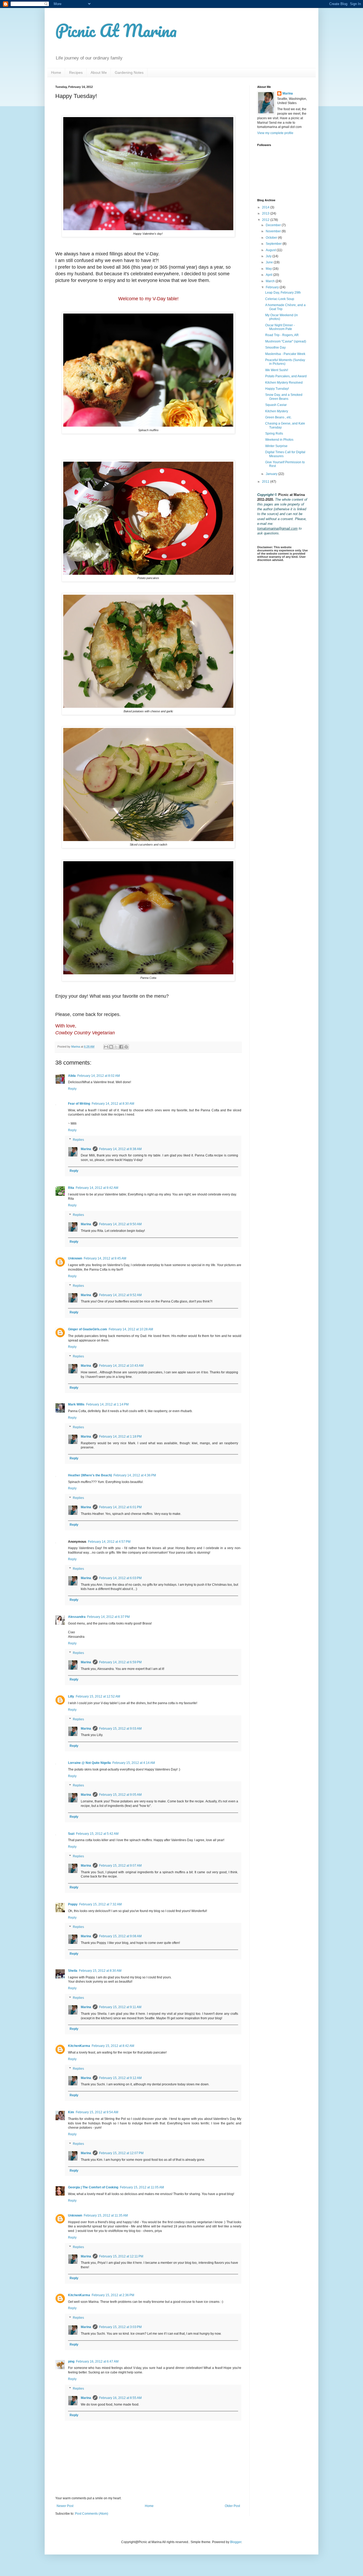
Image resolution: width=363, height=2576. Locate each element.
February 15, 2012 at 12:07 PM (121, 2153)
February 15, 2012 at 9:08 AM (120, 1936)
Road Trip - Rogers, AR (282, 335)
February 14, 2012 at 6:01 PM (120, 1507)
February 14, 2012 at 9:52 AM (120, 1295)
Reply (72, 1089)
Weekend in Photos (279, 440)
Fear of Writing (79, 1104)
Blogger (236, 2542)
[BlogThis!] (111, 1047)
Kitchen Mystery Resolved (284, 383)
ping (71, 2361)
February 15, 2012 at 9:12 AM (120, 2078)
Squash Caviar (276, 405)
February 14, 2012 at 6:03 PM (120, 1578)
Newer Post (65, 2506)
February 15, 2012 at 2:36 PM (113, 2295)
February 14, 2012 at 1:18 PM (120, 1437)
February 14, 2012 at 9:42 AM (97, 1188)
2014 (266, 207)
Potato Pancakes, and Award (286, 376)
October (272, 238)
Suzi (71, 1834)
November (274, 231)
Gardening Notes (129, 72)
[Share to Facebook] (121, 1047)
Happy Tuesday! (277, 389)
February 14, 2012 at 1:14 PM (107, 1404)
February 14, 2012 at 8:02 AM (99, 1076)
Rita (71, 1188)
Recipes (76, 72)
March (271, 281)
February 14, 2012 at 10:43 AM (121, 1366)
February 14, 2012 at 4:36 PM (135, 1475)
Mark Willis (76, 1404)
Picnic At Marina (116, 30)
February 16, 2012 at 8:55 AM (120, 2398)
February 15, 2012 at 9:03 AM (120, 1729)
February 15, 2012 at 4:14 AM (134, 1763)
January (272, 474)
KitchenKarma (79, 2046)
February (273, 287)
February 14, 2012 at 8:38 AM (120, 1149)
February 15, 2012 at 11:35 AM (106, 2215)
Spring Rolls (274, 434)
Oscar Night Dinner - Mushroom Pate (280, 327)
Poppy (73, 1904)
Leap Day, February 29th (283, 293)
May (269, 269)
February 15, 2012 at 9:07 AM (120, 1866)
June (270, 262)
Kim (71, 2112)
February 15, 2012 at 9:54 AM (97, 2112)
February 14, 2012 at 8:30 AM (113, 1104)
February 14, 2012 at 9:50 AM (120, 1224)
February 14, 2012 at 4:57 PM (109, 1542)
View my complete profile (275, 133)
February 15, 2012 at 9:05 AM (120, 1795)
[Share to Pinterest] (126, 1047)
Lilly (71, 1696)
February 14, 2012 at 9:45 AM (105, 1258)
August (271, 250)
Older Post (232, 2506)
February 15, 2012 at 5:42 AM (97, 1834)
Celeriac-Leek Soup (280, 299)
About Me (99, 72)
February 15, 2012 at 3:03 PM (120, 2327)
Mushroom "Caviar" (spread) (286, 341)
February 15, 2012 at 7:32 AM (100, 1904)
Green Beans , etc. (278, 417)
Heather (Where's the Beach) (90, 1475)
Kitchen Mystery (277, 411)
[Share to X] (116, 1047)
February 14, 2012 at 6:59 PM (120, 1662)
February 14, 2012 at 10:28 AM (131, 1329)
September (274, 244)
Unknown (75, 1258)
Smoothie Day (275, 348)
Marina (86, 1149)
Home (56, 72)
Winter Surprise (276, 446)
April (269, 275)
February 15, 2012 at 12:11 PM (121, 2256)
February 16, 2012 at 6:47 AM (97, 2361)
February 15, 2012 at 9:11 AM (120, 2007)
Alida (72, 1076)
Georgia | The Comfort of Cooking (93, 2187)
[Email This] (106, 1047)
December (274, 225)
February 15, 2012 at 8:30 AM (100, 1971)
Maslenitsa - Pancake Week (285, 354)
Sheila (73, 1971)
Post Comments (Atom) (92, 2514)
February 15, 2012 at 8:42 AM (113, 2046)
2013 (266, 213)
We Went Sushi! (277, 370)
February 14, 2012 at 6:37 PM (108, 1617)
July (269, 256)
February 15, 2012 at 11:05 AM (142, 2187)
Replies (78, 1140)
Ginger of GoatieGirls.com (88, 1329)
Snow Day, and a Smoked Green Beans (284, 397)
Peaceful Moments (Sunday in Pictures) (285, 362)
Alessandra (77, 1617)
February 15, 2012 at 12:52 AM (98, 1696)
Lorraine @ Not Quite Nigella (89, 1763)
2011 (266, 482)
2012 (266, 220)
